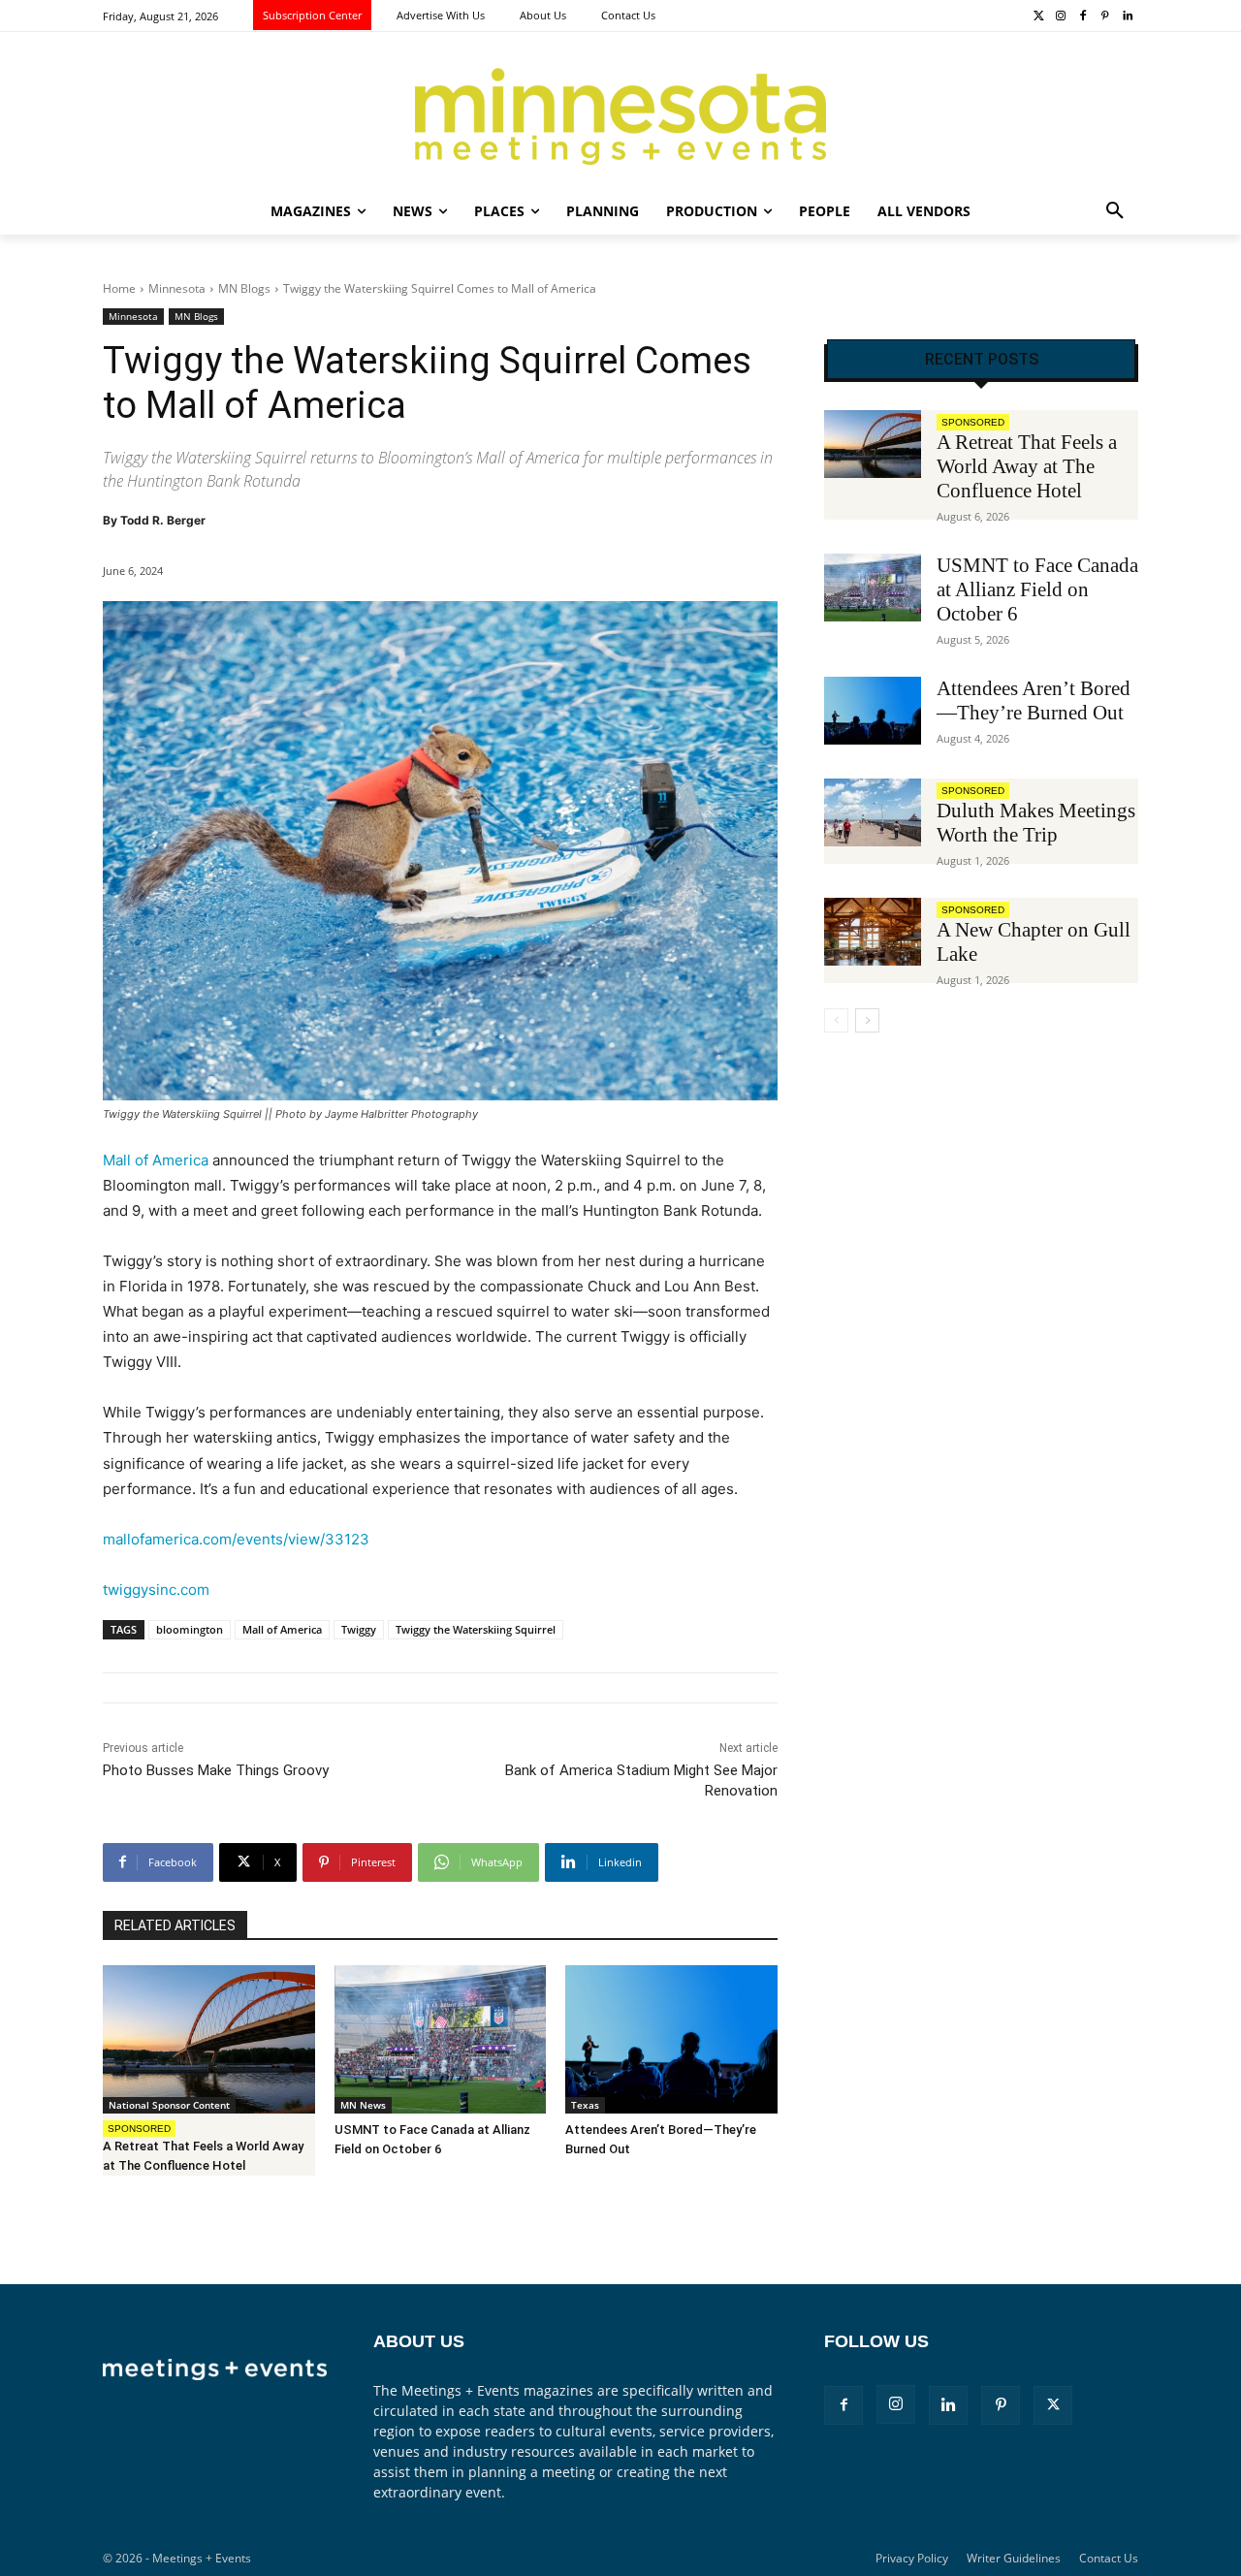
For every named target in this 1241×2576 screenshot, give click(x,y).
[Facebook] (1083, 17)
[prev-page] (836, 1020)
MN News (363, 2105)
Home (119, 288)
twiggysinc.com (156, 1590)
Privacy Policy (912, 2558)
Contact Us (1109, 2558)
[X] (1053, 2405)
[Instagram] (1061, 17)
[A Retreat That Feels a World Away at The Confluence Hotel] (209, 2039)
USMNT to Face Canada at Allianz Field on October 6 (1037, 589)
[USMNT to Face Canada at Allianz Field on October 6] (441, 2039)
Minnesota (177, 288)
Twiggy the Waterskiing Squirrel (476, 1629)
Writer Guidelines (1014, 2558)
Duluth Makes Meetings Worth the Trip (1036, 823)
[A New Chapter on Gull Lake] (873, 932)
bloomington (190, 1629)
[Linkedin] (1127, 17)
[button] (1115, 211)
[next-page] (867, 1020)
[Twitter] (1039, 17)
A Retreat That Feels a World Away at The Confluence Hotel (1027, 466)
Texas (585, 2105)
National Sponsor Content (169, 2105)
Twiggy (359, 1629)
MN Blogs (244, 288)
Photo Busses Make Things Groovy (216, 1770)
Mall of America (156, 1160)
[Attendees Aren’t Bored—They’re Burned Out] (671, 2039)
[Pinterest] (1105, 17)
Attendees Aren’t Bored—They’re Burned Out (1034, 700)
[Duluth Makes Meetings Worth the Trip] (873, 812)
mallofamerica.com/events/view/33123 (236, 1539)
